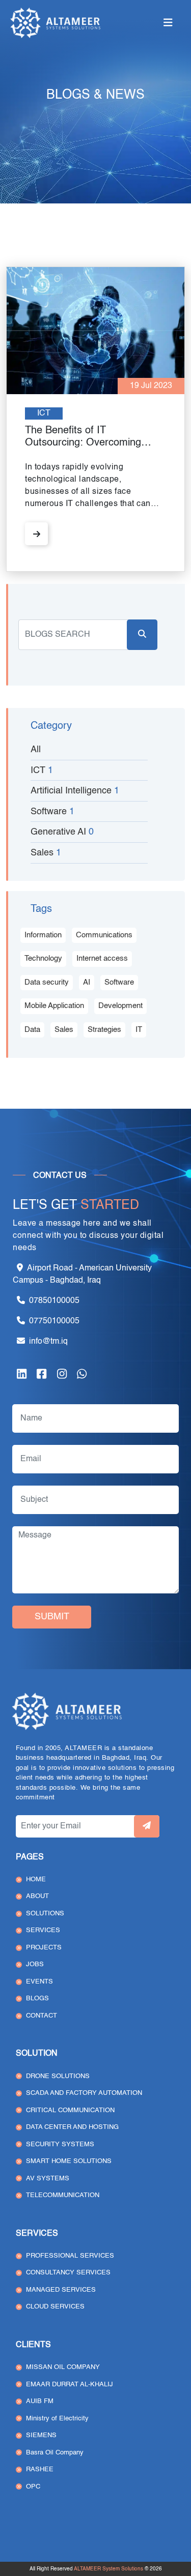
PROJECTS (44, 1948)
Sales (64, 1030)
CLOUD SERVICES (55, 2307)
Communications (104, 935)
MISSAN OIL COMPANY (63, 2367)
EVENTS (39, 1982)
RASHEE (40, 2469)
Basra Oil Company (55, 2453)
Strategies (104, 1030)
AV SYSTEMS (48, 2179)
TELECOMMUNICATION (63, 2195)
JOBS (35, 1964)
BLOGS (37, 1998)
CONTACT (42, 2016)
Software (119, 982)
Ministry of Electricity (57, 2419)
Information (43, 935)
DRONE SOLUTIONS (58, 2076)
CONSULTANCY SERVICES (68, 2273)
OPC (33, 2487)
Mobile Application (54, 1006)
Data (32, 1030)
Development (120, 1006)
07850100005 (54, 1301)
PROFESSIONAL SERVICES (70, 2256)
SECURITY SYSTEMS (60, 2144)
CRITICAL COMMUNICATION (70, 2110)
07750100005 (54, 1321)
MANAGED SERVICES (61, 2290)
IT (139, 1030)
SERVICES (43, 1930)
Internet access (102, 958)
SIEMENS (41, 2435)
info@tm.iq (48, 1342)
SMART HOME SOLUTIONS (69, 2161)
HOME (36, 1879)
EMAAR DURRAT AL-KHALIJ (70, 2385)
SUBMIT (52, 1617)
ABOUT (37, 1896)
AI (87, 982)
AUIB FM (40, 2401)
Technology (43, 958)
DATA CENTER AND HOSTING (72, 2127)
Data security (47, 982)
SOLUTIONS (45, 1914)
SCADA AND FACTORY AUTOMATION (84, 2093)
